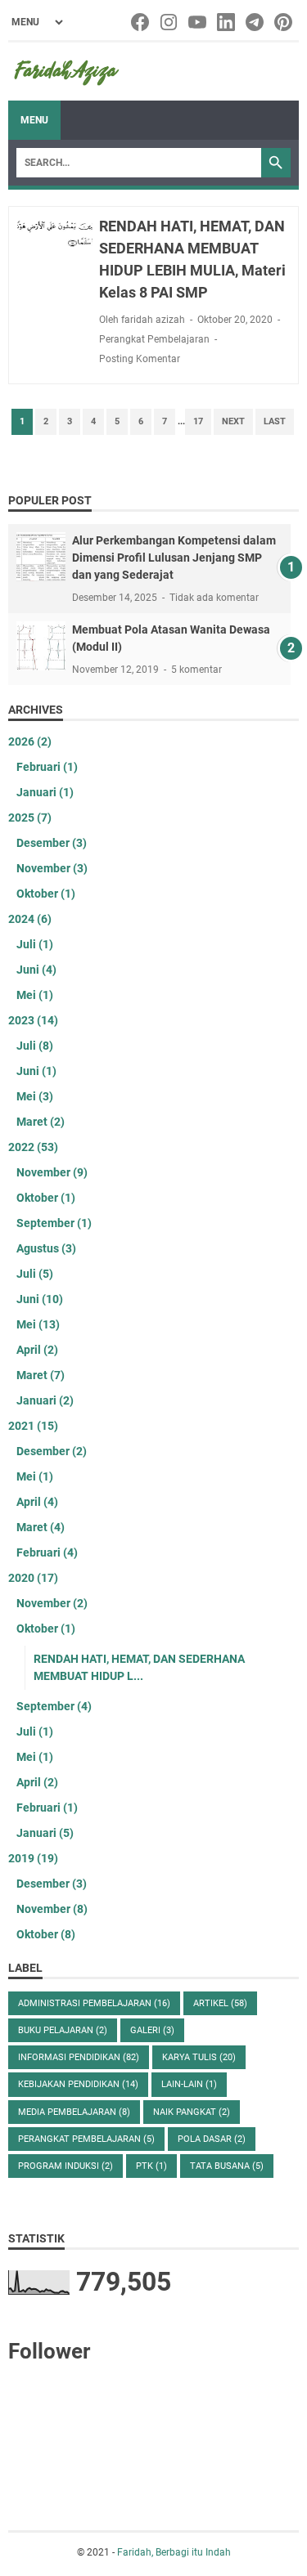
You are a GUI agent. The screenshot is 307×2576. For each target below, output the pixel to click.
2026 (30, 741)
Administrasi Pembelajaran (94, 2003)
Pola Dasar (212, 2139)
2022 (33, 1147)
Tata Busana (227, 2166)
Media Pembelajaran (74, 2112)
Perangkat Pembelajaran (154, 339)
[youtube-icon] (199, 22)
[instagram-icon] (170, 22)
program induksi (65, 2166)
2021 (33, 1426)
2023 (33, 1020)
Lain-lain (189, 2084)
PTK (151, 2166)
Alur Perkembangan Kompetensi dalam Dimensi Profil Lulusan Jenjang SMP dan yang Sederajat (174, 558)
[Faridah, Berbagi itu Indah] (66, 72)
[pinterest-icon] (284, 22)
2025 (30, 818)
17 (198, 421)
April (37, 1350)
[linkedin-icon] (227, 22)
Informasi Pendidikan (79, 2057)
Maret (41, 1122)
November (52, 868)
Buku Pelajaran (63, 2030)
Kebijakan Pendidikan (78, 2084)
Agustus (46, 1248)
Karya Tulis (199, 2057)
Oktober (46, 894)
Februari (47, 767)
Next (233, 421)
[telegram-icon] (256, 22)
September (54, 1223)
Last (275, 421)
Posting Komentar (140, 359)
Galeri (152, 2030)
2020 (33, 1578)
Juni (36, 970)
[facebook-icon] (141, 22)
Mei (35, 995)
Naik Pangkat (192, 2112)
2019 (33, 1858)
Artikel (220, 2003)
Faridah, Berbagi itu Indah (174, 2552)
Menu (34, 120)
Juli (35, 944)
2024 (30, 919)
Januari (45, 792)
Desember (52, 843)
